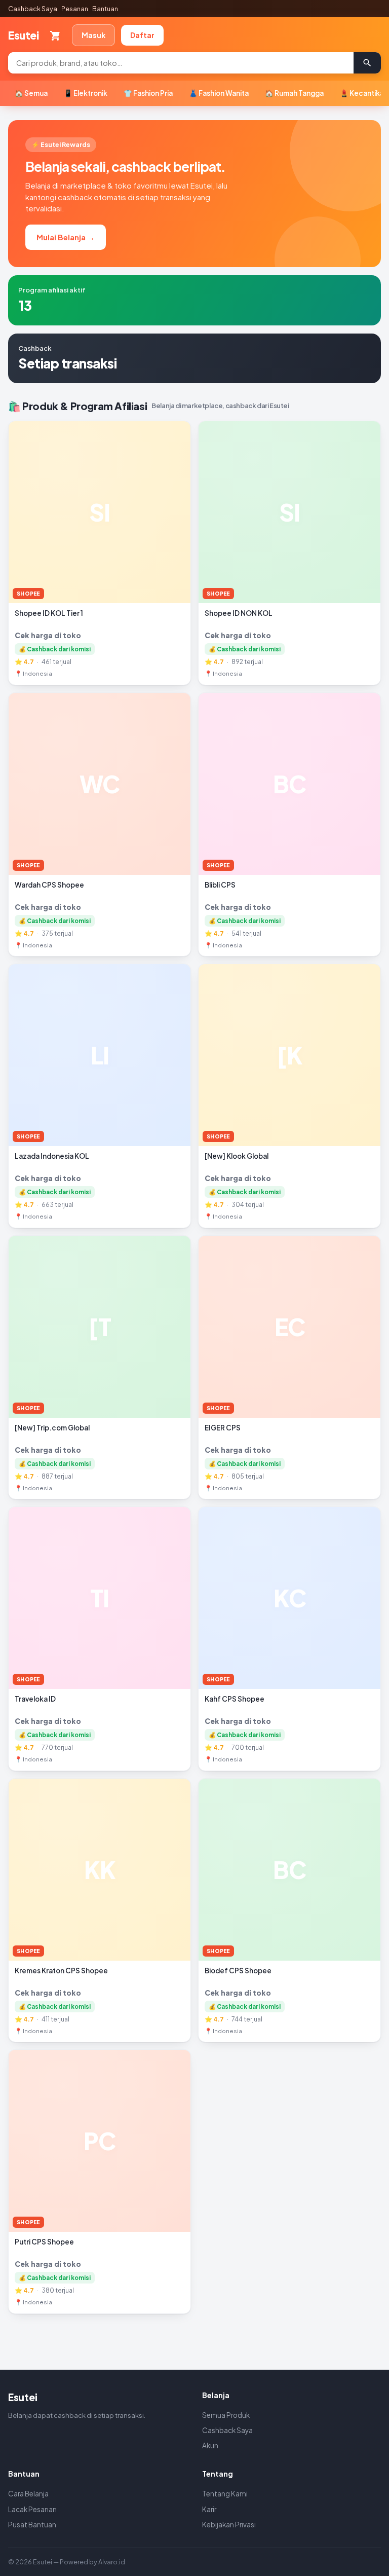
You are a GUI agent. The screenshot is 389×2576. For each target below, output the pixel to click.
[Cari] (367, 63)
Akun (210, 2445)
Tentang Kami (225, 2494)
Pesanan (75, 9)
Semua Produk (226, 2415)
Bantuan (105, 9)
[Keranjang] (55, 35)
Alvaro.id (112, 2562)
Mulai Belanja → (66, 237)
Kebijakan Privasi (229, 2525)
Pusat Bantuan (32, 2525)
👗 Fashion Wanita (219, 93)
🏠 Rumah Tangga (294, 93)
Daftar (142, 35)
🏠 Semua (31, 93)
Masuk (93, 35)
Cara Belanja (28, 2494)
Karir (209, 2509)
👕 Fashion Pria (148, 93)
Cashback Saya (33, 9)
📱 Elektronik (86, 93)
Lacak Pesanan (32, 2509)
